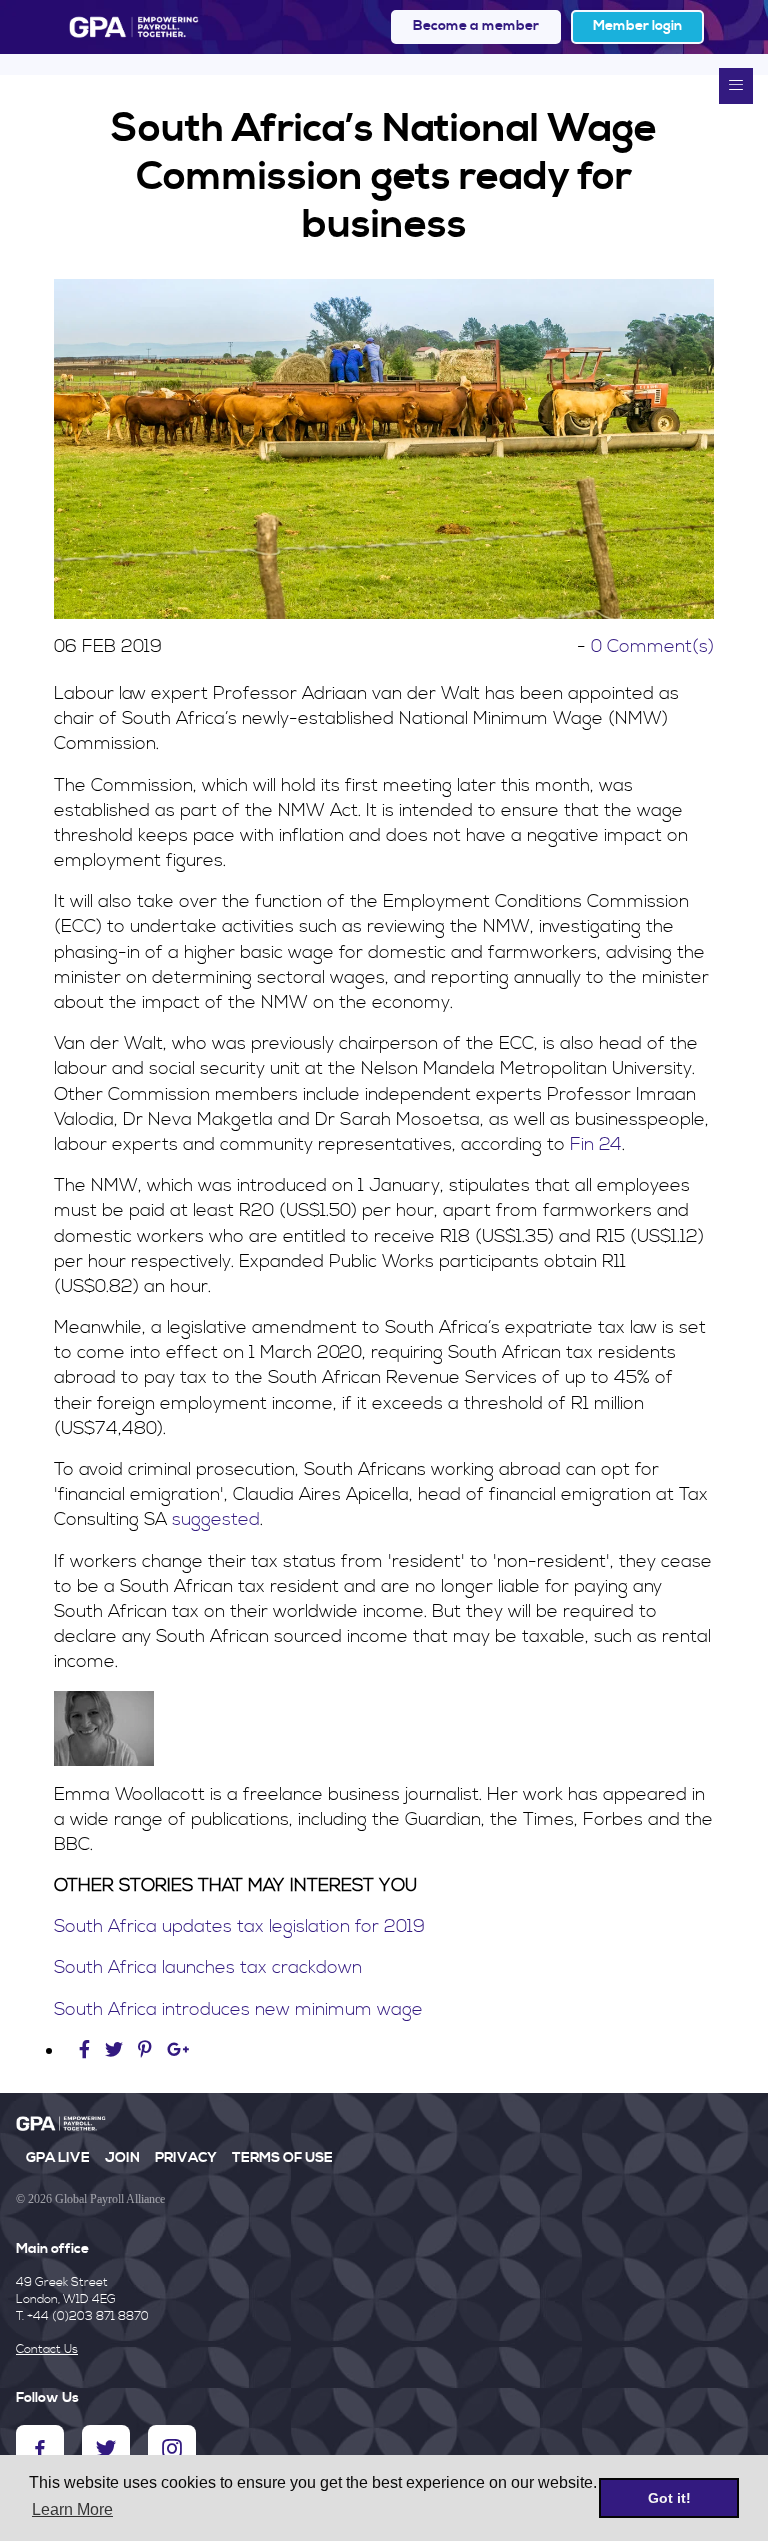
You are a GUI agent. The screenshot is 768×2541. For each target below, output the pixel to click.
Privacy (186, 2158)
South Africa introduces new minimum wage (241, 2009)
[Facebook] (87, 2050)
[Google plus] (178, 2050)
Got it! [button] (669, 2498)
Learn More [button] (72, 2509)
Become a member (476, 26)
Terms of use (282, 2158)
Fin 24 (596, 1144)
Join (122, 2158)
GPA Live (58, 2158)
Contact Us (47, 2349)
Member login (637, 26)
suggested (216, 1519)
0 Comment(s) (652, 646)
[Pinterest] (145, 2050)
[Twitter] (116, 2050)
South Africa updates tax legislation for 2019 (239, 1926)
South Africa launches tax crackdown (208, 1967)
